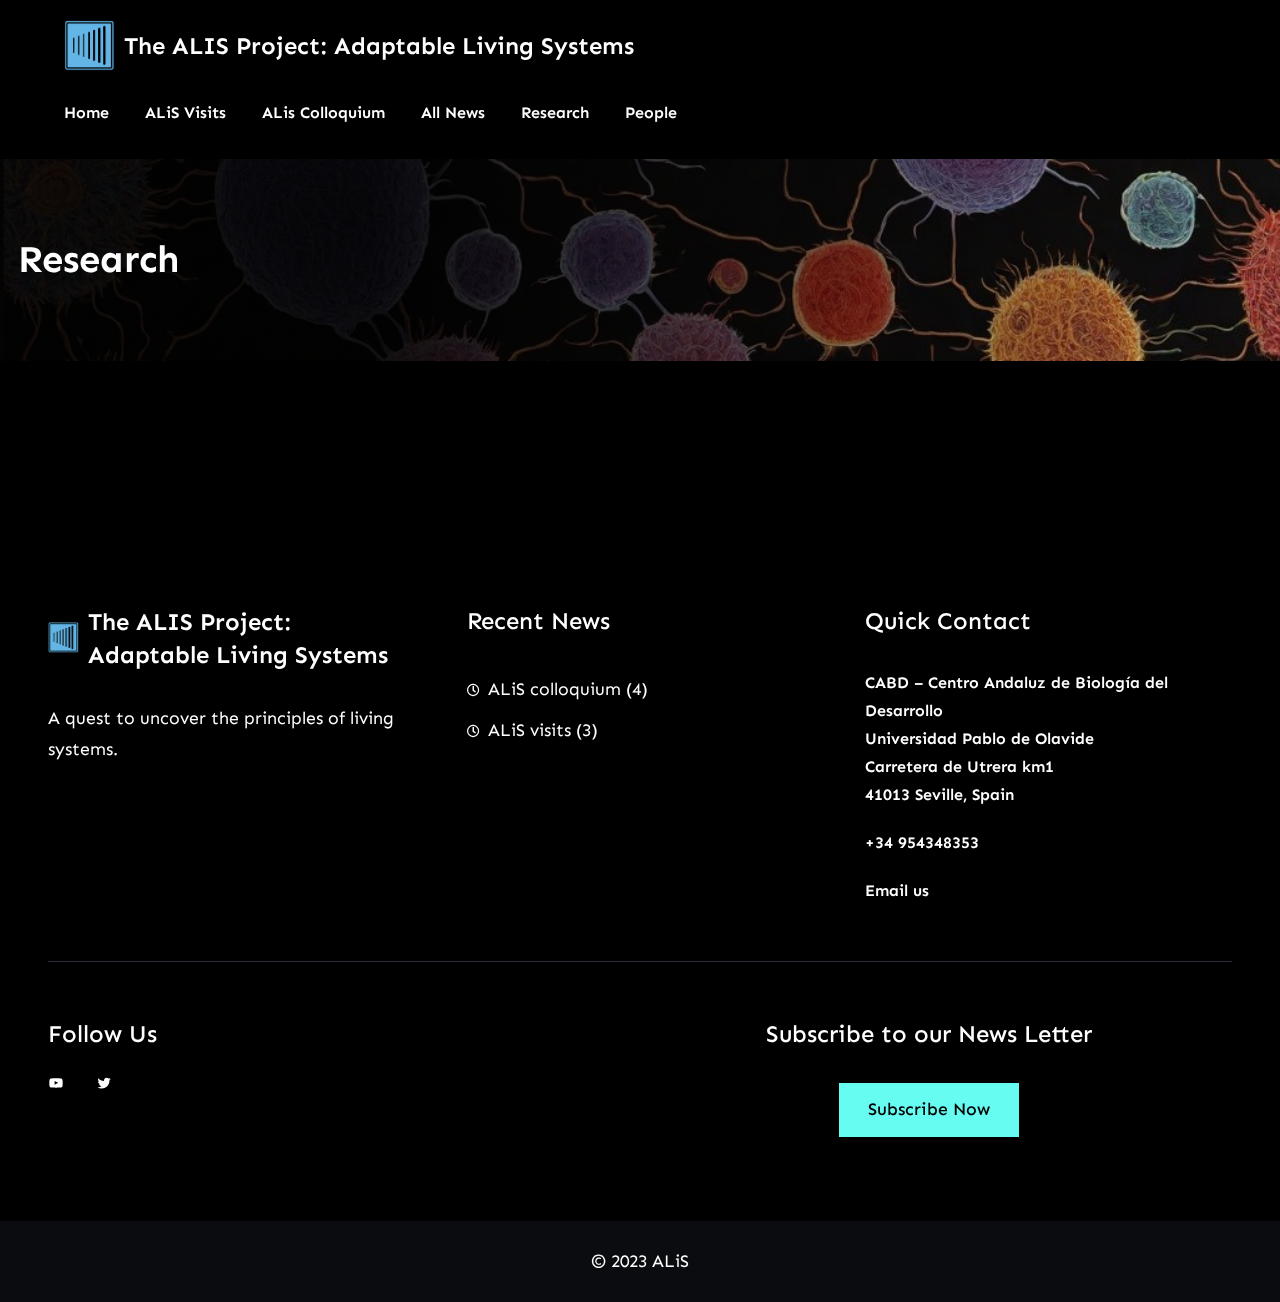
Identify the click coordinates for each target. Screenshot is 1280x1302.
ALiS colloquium (554, 689)
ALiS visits (529, 730)
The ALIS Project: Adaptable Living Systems (379, 45)
